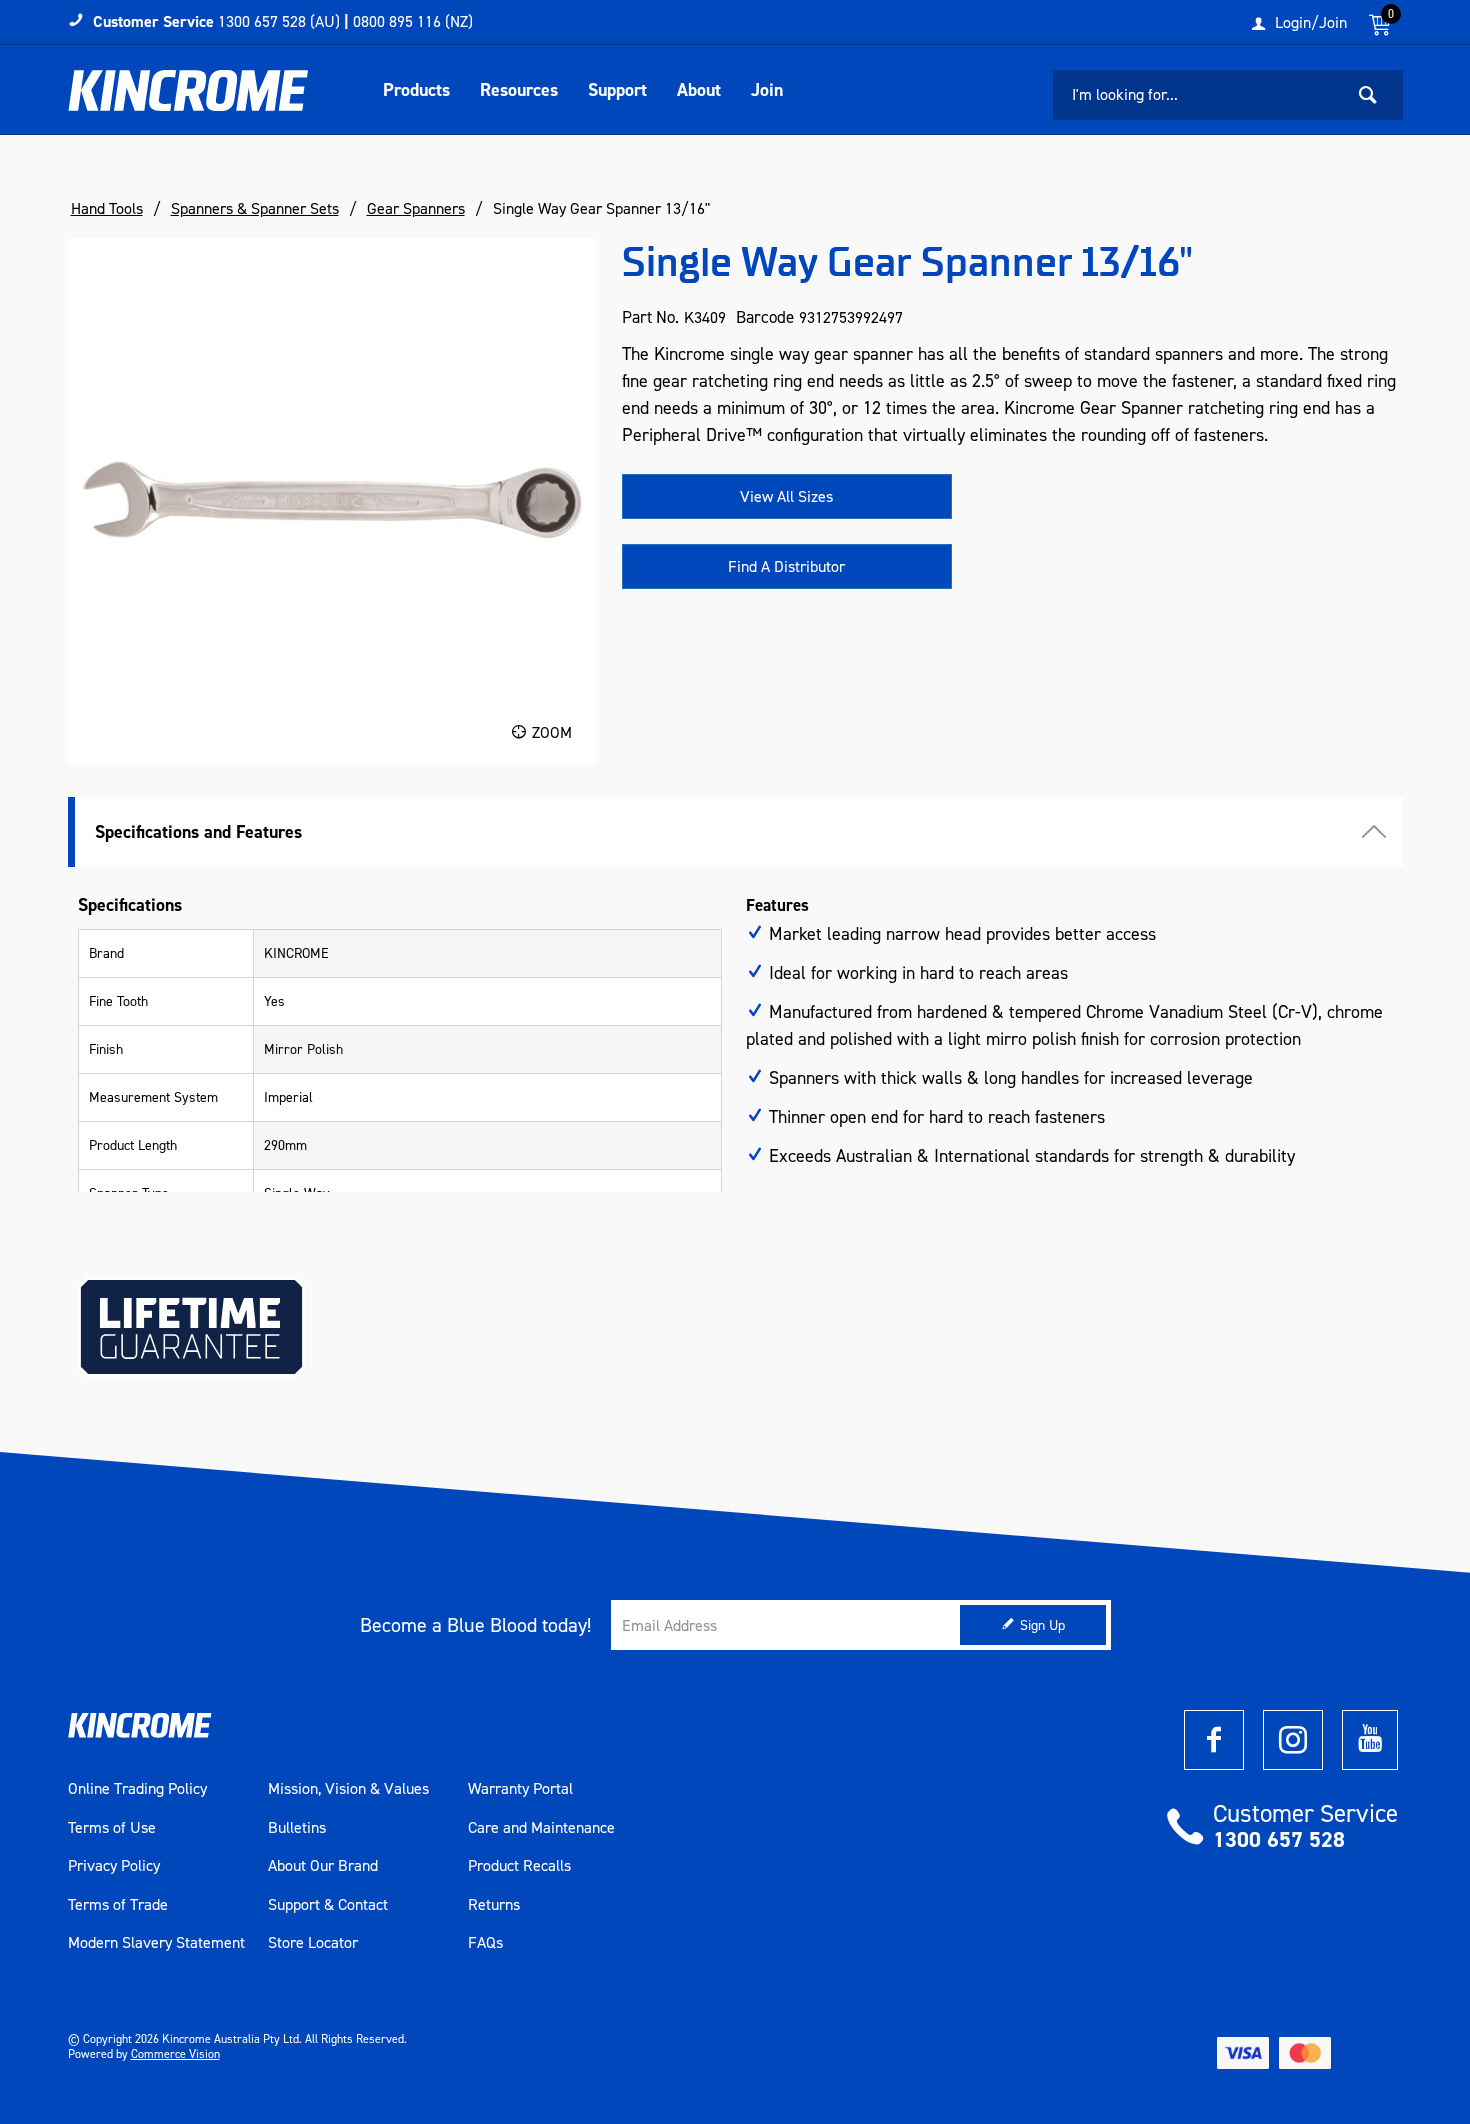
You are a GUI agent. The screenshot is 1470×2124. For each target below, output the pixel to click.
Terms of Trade (118, 1905)
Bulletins (297, 1828)
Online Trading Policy (137, 1789)
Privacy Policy (114, 1866)
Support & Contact (328, 1905)
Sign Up (1042, 1625)
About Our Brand (323, 1866)
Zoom (552, 732)
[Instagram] (1293, 1740)
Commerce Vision (175, 2054)
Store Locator (313, 1943)
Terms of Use (112, 1828)
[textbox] (1198, 95)
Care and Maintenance (541, 1828)
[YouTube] (1370, 1740)
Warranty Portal (520, 1789)
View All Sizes (786, 496)
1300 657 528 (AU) (279, 21)
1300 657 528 (1279, 1839)
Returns (494, 1905)
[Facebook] (1214, 1740)
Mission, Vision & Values (348, 1789)
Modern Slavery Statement (156, 1943)
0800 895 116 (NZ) (413, 21)
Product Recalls (519, 1866)
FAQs (485, 1943)
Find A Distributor (786, 566)
